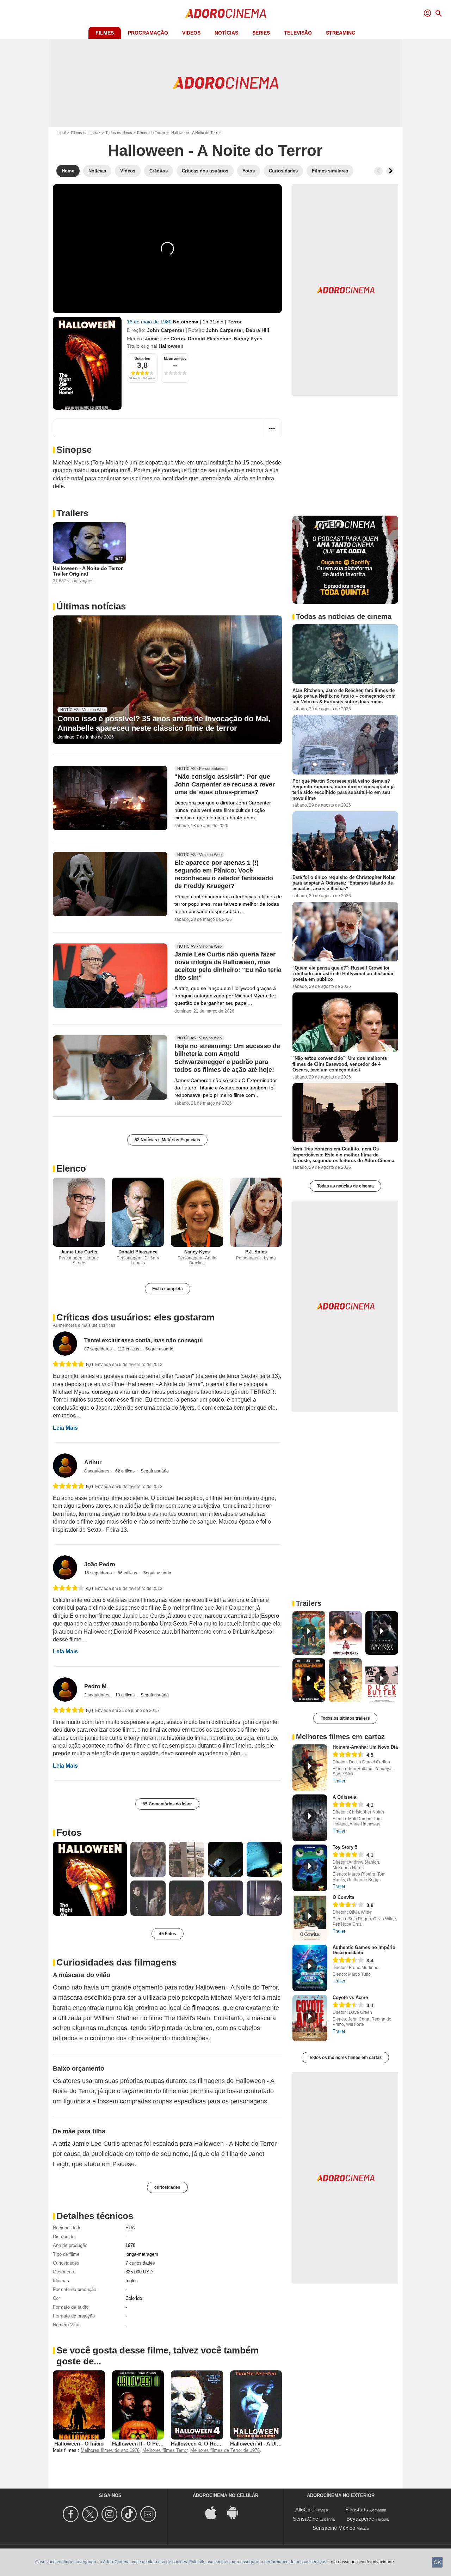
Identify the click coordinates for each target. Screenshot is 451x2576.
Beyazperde (360, 2519)
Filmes (105, 33)
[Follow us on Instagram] (110, 2514)
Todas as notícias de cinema (345, 1186)
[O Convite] (310, 1918)
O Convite (343, 1897)
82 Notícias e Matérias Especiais (167, 1140)
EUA (130, 2228)
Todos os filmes (119, 133)
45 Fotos (168, 1934)
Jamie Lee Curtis (165, 339)
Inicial (61, 133)
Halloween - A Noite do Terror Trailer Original (88, 571)
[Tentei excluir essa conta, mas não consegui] (65, 1344)
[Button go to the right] (390, 171)
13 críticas (125, 1695)
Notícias (226, 33)
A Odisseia (344, 1797)
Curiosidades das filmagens (116, 1962)
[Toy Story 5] (310, 1868)
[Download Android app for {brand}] (236, 2512)
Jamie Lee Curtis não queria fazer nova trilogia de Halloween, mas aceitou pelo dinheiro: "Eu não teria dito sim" (228, 966)
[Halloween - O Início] (79, 2405)
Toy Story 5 (345, 1847)
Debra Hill (258, 330)
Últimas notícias (91, 606)
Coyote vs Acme (350, 1997)
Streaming (341, 33)
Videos (191, 33)
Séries (261, 33)
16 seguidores (98, 1573)
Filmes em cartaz (86, 133)
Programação (148, 33)
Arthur (93, 1462)
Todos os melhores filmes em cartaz (345, 2058)
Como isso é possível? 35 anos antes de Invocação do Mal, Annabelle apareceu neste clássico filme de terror (164, 723)
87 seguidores (98, 1349)
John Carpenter (166, 330)
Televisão (298, 33)
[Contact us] (149, 2514)
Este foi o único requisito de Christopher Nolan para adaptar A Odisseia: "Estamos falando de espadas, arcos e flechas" (344, 883)
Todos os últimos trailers (345, 1718)
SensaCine (305, 2519)
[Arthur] (65, 1466)
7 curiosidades (140, 2263)
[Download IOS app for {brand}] (215, 2512)
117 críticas (129, 1349)
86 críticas (128, 1573)
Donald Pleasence (209, 339)
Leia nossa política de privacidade (361, 2562)
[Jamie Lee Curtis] (79, 1212)
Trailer (339, 1781)
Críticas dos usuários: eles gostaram (135, 1317)
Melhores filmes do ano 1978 (110, 2450)
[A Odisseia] (310, 1818)
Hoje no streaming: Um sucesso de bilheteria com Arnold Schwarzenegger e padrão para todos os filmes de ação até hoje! (227, 1058)
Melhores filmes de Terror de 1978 (225, 2450)
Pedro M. (96, 1686)
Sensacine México (334, 2528)
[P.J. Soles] (256, 1212)
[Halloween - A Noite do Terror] (87, 363)
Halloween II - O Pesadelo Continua (155, 2444)
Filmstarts (357, 2510)
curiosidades (167, 2187)
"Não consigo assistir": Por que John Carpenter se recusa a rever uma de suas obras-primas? (225, 785)
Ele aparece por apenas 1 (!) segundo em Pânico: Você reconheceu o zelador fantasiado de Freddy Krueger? (224, 875)
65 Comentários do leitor (167, 1804)
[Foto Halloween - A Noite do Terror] (90, 1879)
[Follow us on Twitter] (91, 2514)
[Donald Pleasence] (138, 1212)
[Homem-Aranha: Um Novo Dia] (310, 1768)
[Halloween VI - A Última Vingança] (256, 2405)
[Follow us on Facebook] (72, 2514)
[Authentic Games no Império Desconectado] (310, 1968)
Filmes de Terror (151, 133)
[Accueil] (225, 13)
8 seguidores (97, 1471)
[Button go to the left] (378, 171)
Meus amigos (175, 359)
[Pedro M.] (65, 1690)
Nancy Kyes (248, 339)
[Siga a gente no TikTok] (130, 2514)
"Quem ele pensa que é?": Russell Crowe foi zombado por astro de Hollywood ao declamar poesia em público (343, 973)
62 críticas (125, 1471)
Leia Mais (65, 1428)
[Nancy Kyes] (197, 1212)
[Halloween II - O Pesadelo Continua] (138, 2405)
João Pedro (100, 1564)
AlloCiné (305, 2510)
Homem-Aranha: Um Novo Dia (365, 1747)
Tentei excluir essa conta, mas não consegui (143, 1340)
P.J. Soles (256, 1252)
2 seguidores (97, 1695)
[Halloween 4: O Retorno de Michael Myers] (197, 2405)
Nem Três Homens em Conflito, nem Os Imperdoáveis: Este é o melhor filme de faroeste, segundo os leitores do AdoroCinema (343, 1155)
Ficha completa (168, 1289)
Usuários (142, 359)
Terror (235, 322)
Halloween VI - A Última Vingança (271, 2444)
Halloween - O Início (79, 2444)
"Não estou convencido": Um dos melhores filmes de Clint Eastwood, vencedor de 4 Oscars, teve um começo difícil (340, 1064)
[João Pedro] (65, 1568)
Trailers (72, 513)
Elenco (71, 1168)
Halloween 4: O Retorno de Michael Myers (223, 2444)
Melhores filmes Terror (165, 2450)
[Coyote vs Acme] (310, 2018)
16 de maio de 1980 (150, 322)
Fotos (69, 1833)
